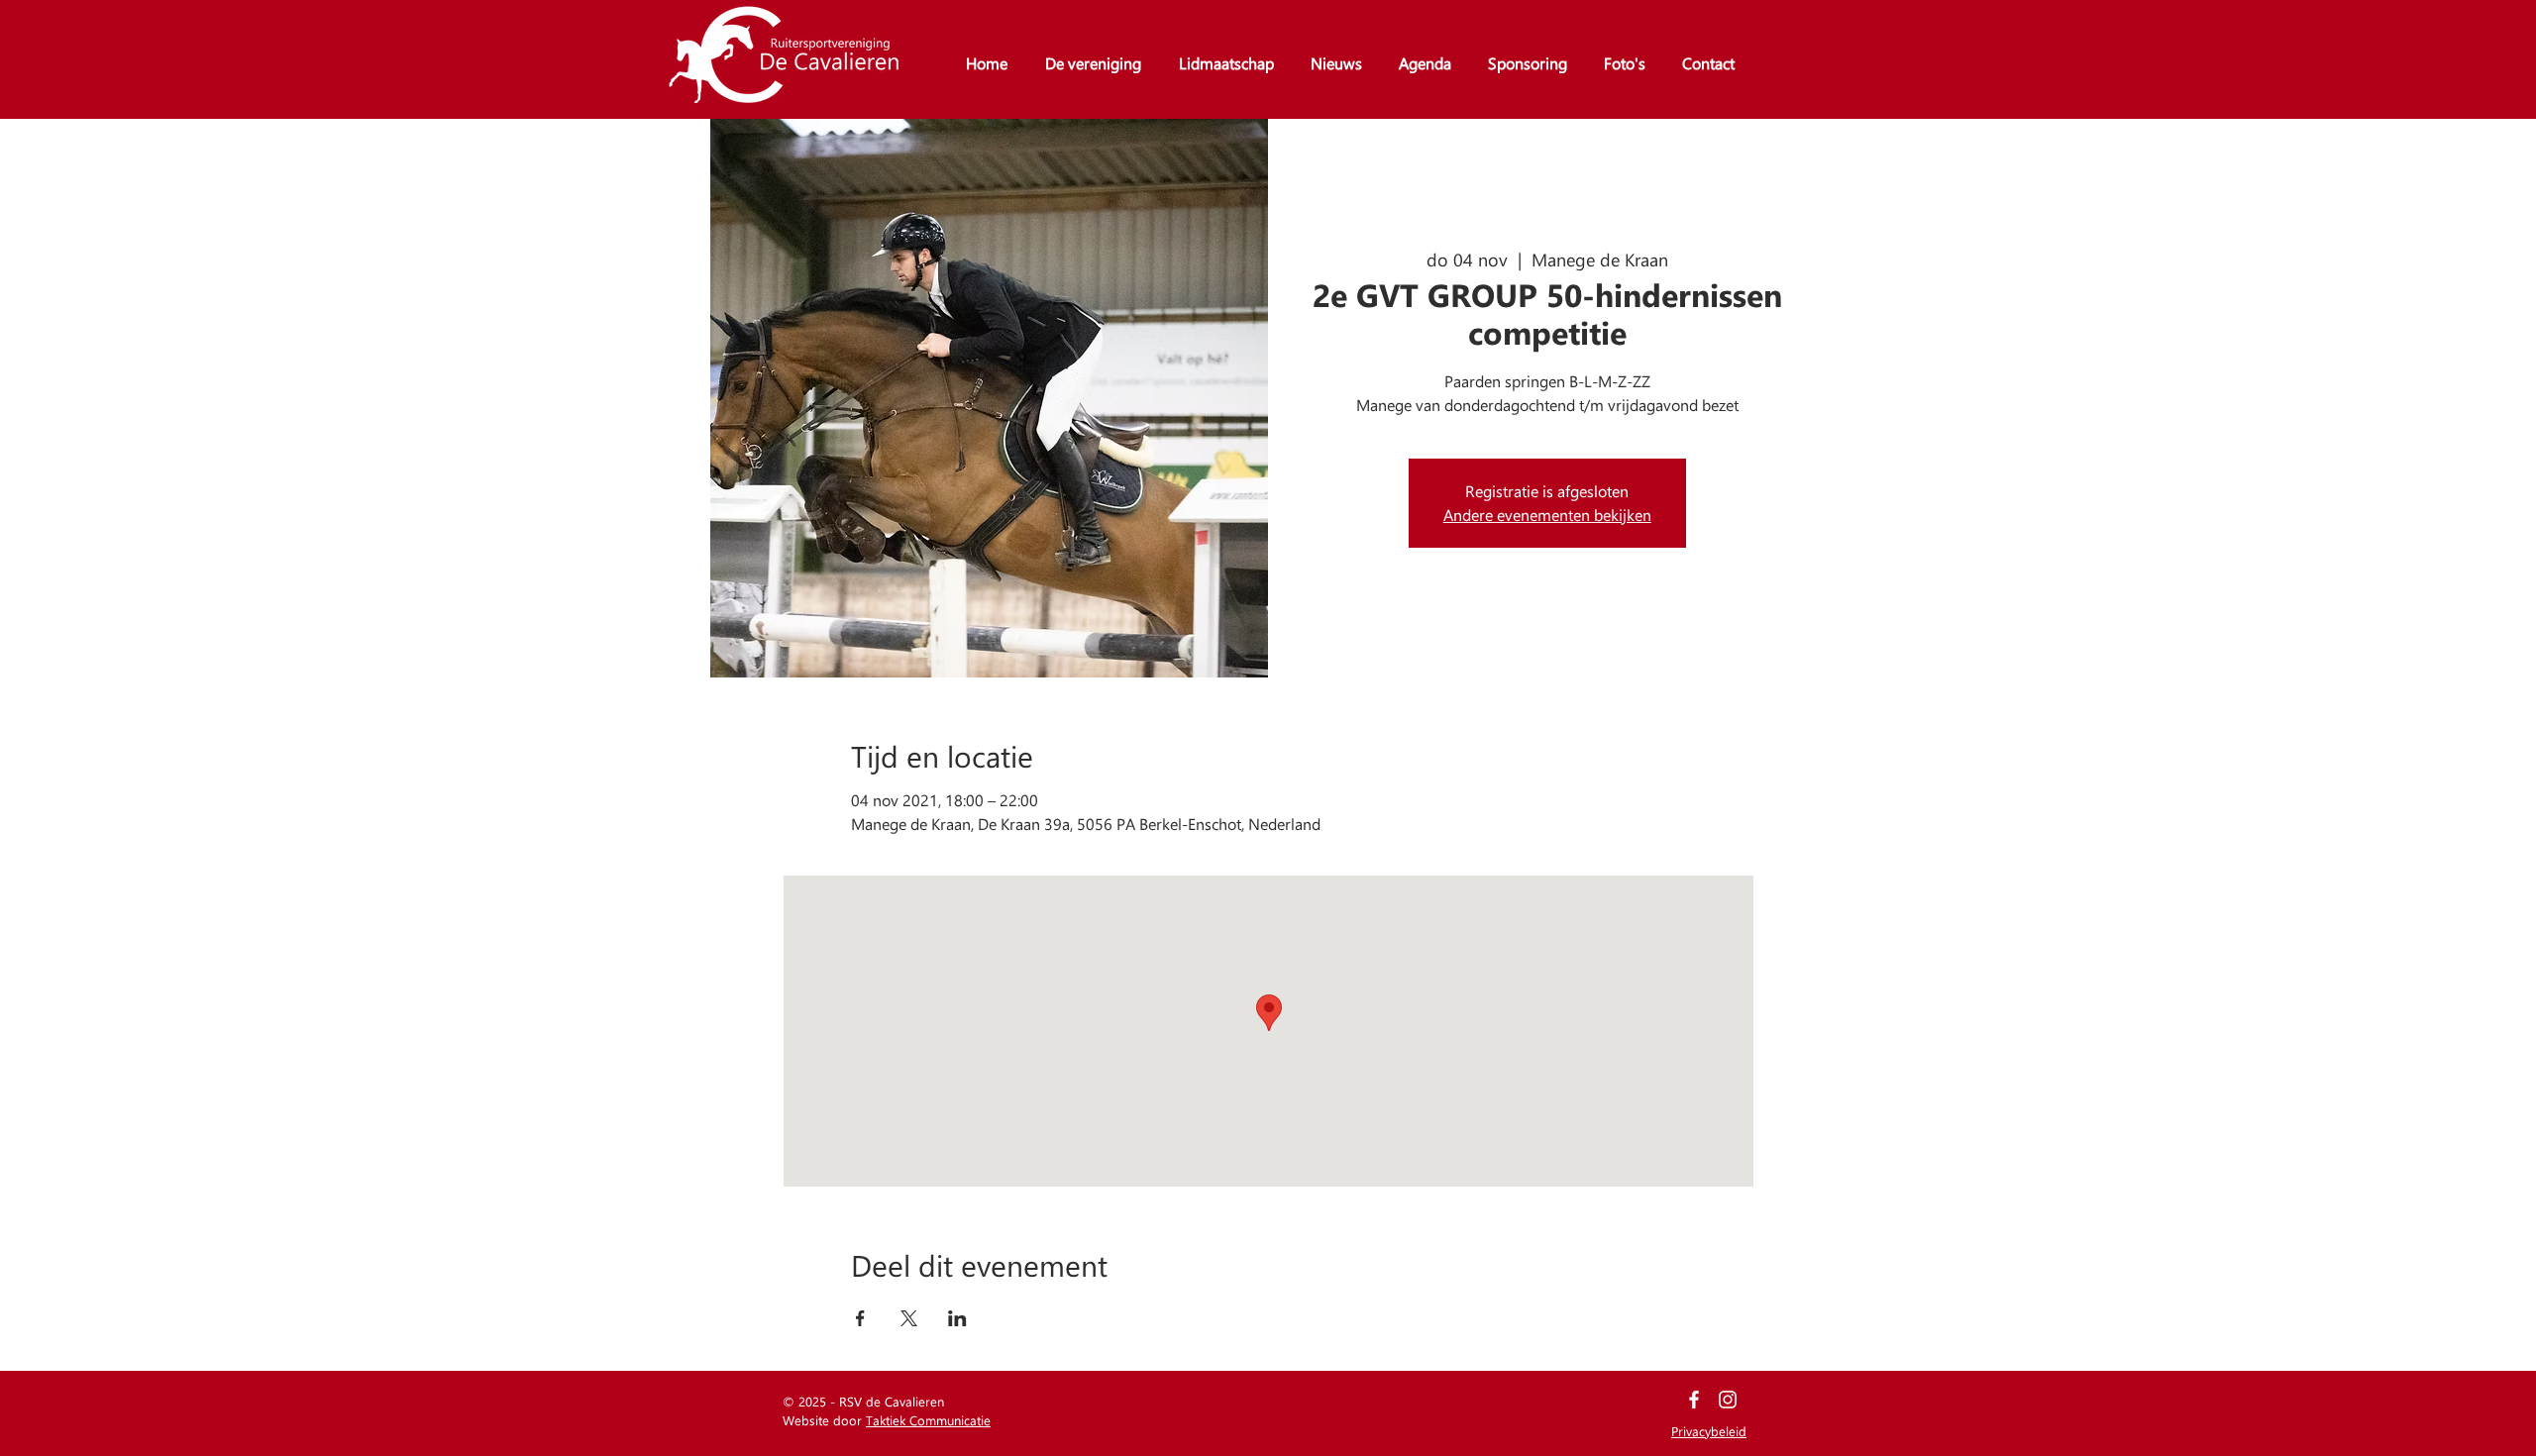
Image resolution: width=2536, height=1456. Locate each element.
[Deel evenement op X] (909, 1318)
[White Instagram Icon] (1728, 1400)
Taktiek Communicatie (928, 1420)
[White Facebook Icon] (1694, 1400)
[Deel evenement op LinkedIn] (957, 1318)
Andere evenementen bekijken (1547, 515)
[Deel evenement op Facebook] (860, 1318)
